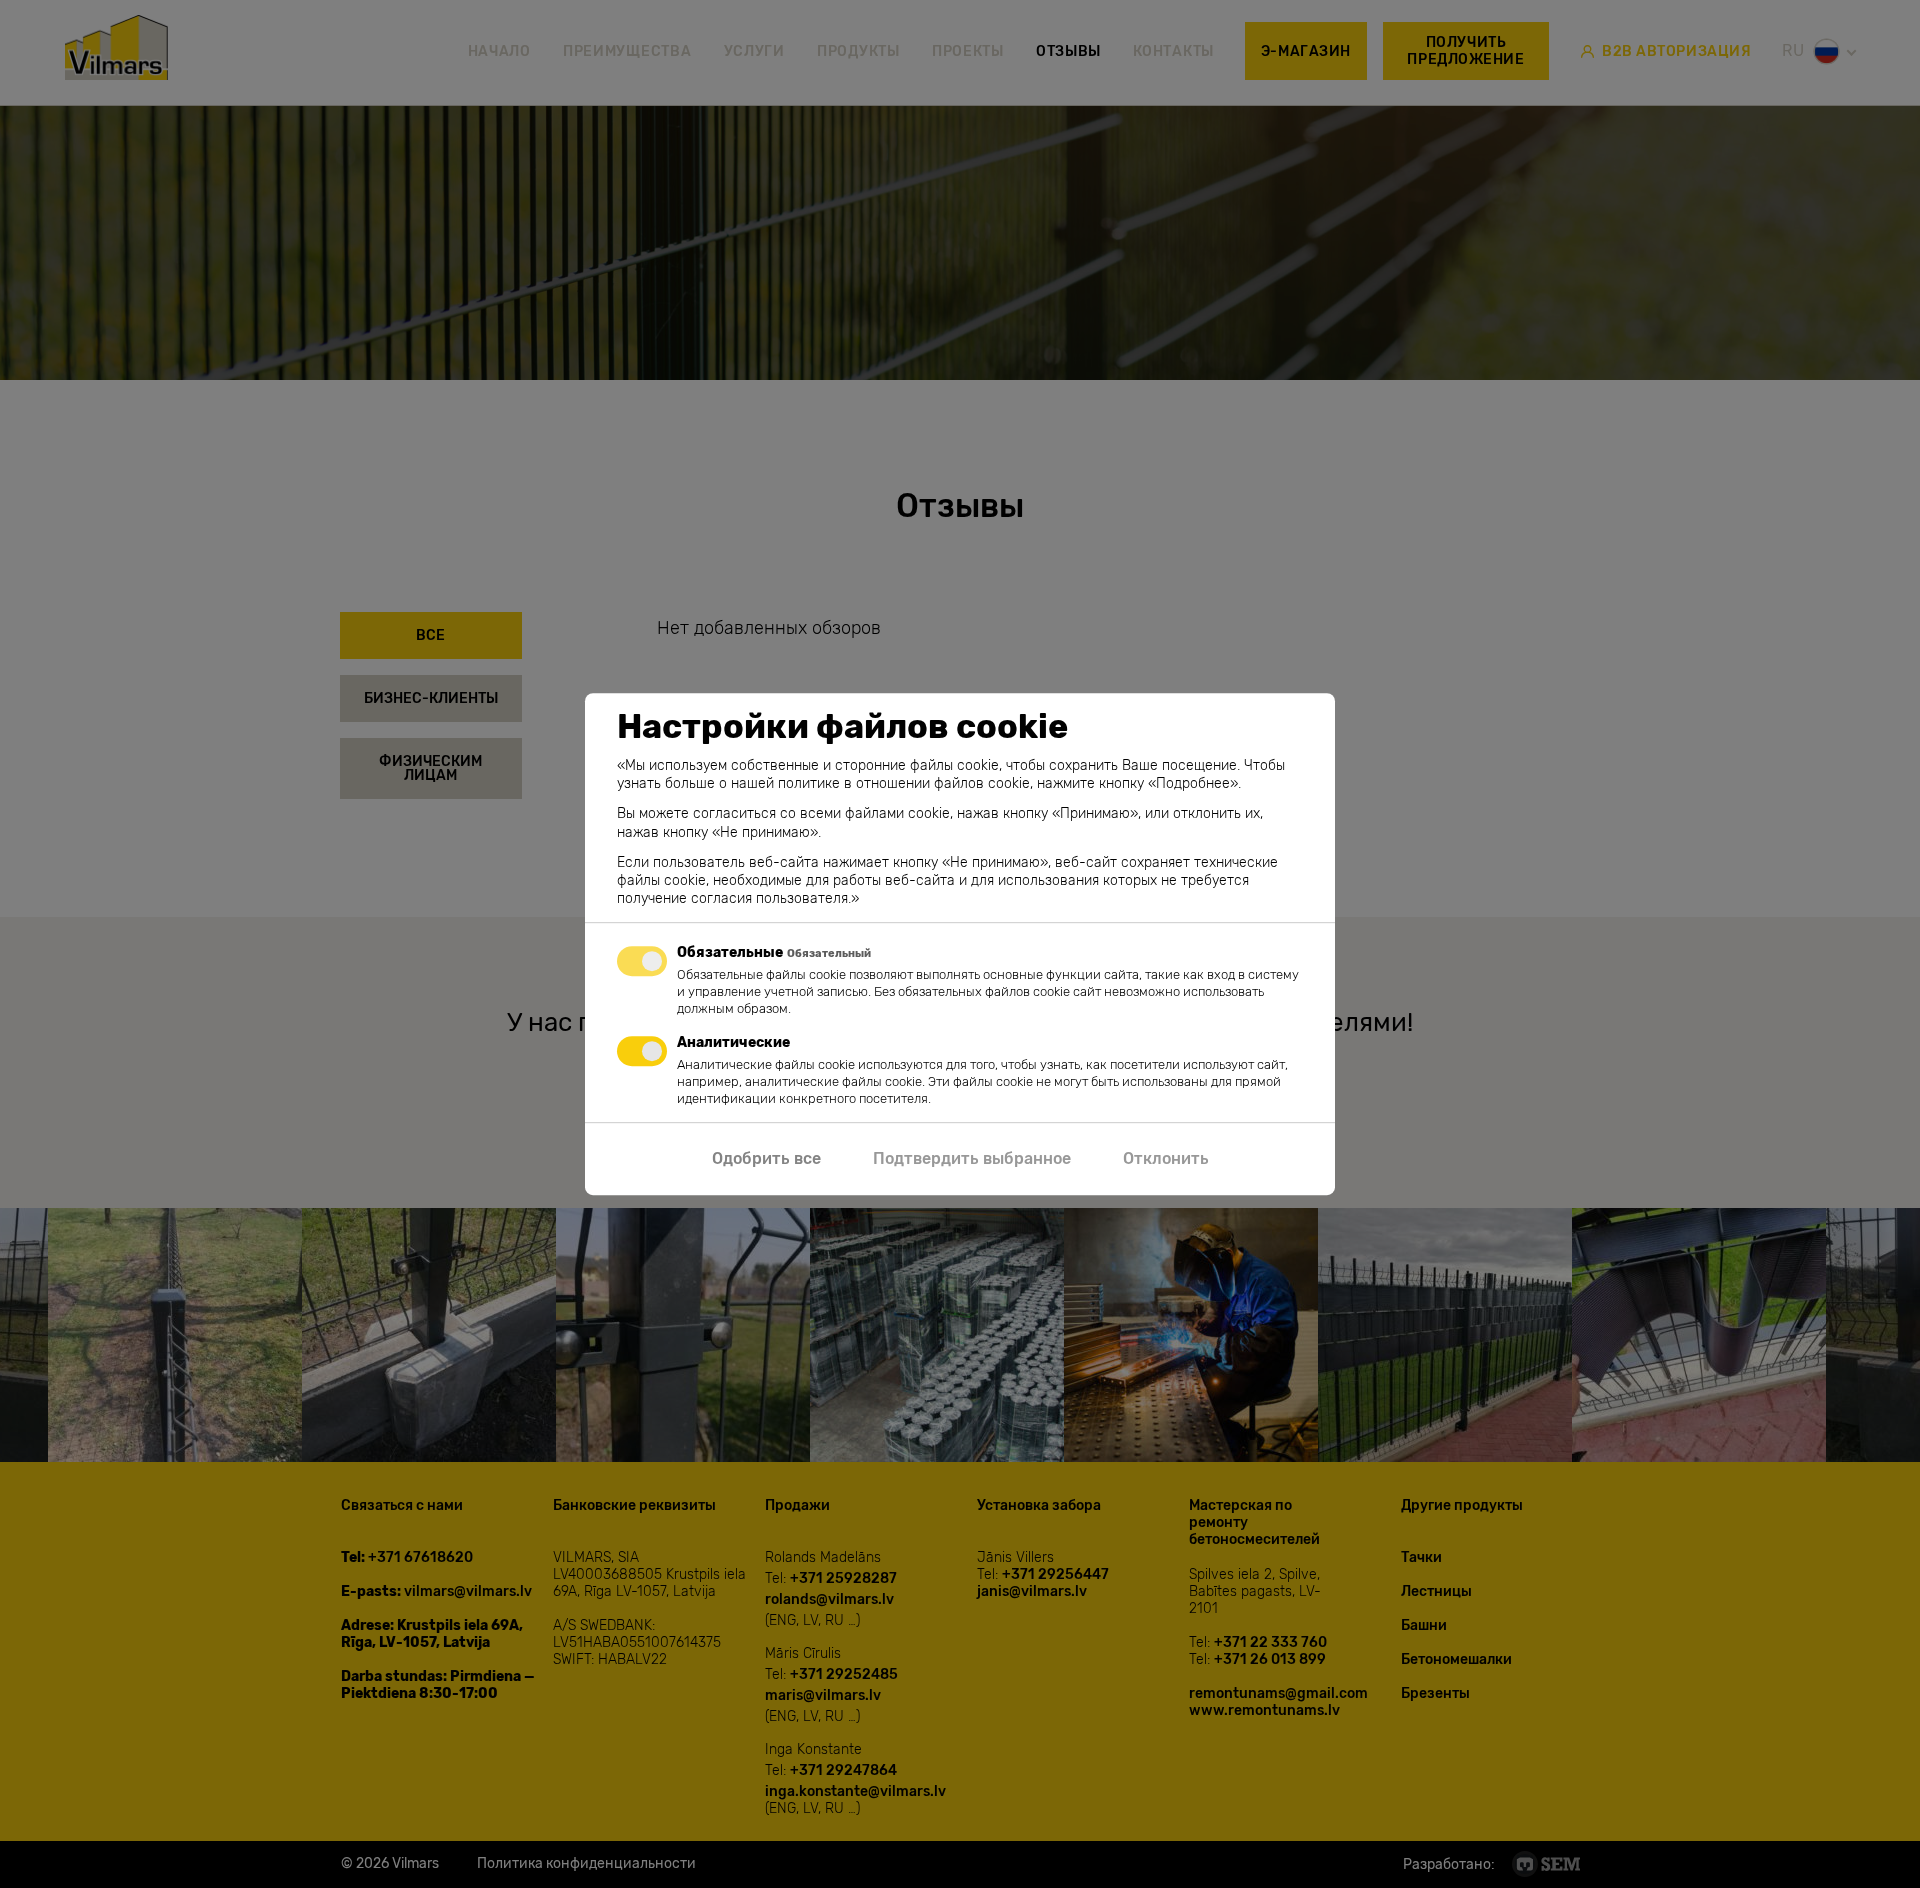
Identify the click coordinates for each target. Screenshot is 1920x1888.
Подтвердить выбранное (972, 1158)
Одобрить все (766, 1158)
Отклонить (1166, 1158)
